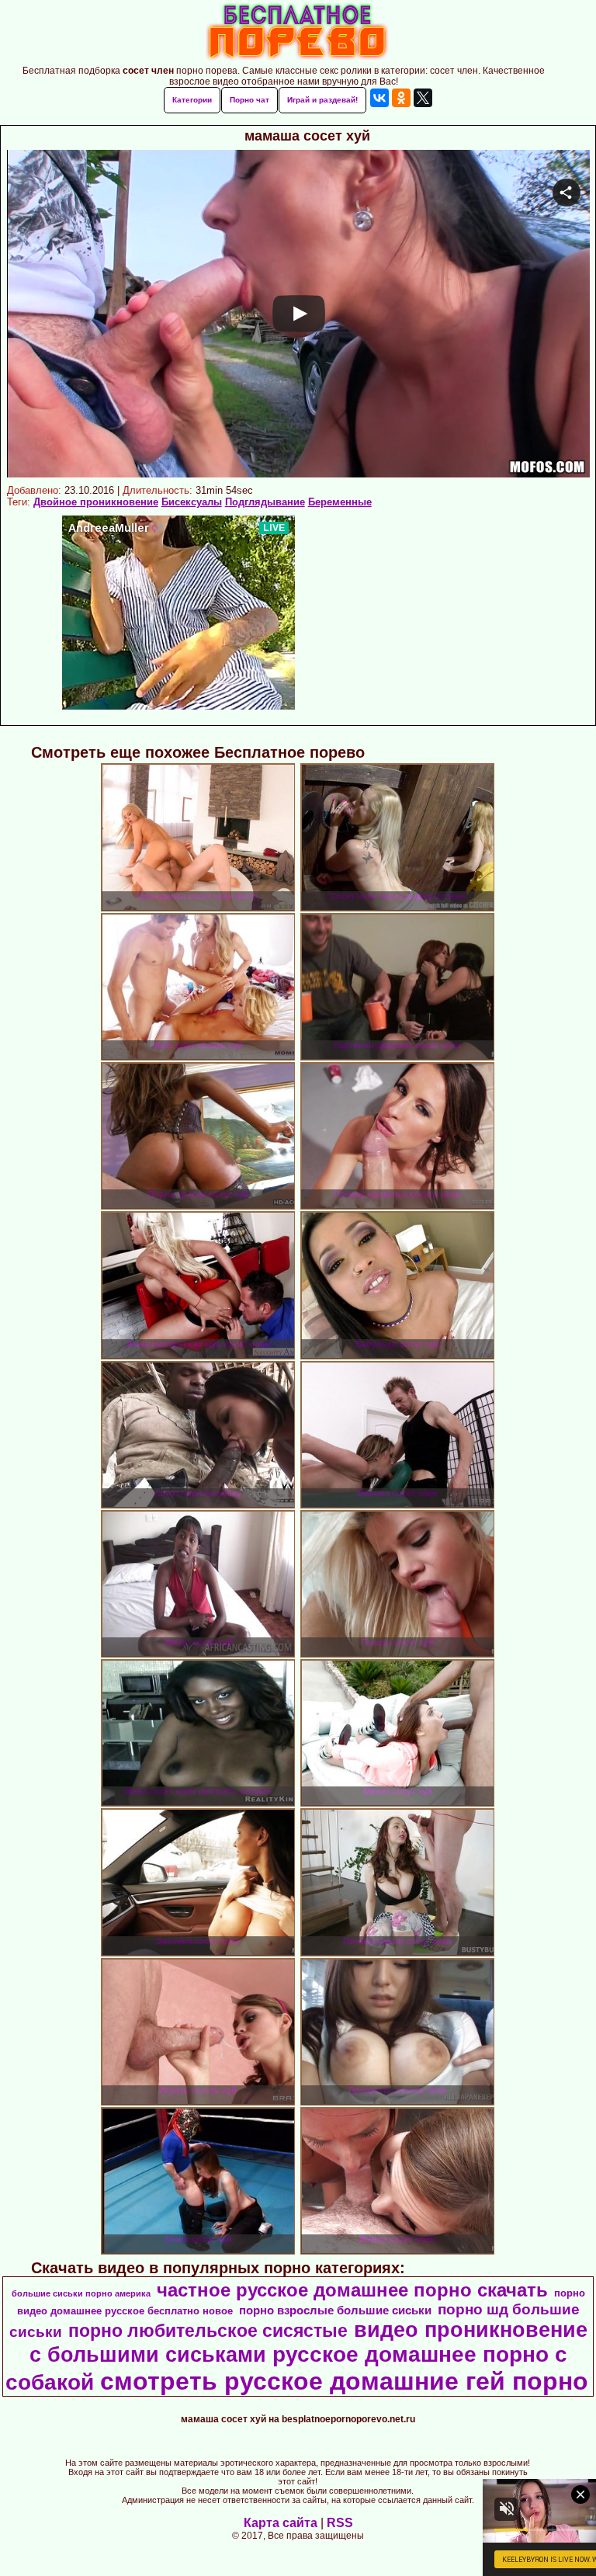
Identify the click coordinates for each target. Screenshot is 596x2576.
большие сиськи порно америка (81, 2293)
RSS (340, 2523)
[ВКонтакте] (379, 98)
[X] (423, 98)
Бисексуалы (192, 502)
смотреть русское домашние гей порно (344, 2381)
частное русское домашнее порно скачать (352, 2290)
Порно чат (249, 100)
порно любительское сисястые (208, 2331)
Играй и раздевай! (322, 100)
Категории (192, 100)
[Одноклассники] (401, 98)
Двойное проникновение (96, 502)
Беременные (340, 502)
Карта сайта (281, 2523)
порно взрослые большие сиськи (335, 2310)
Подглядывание (265, 502)
